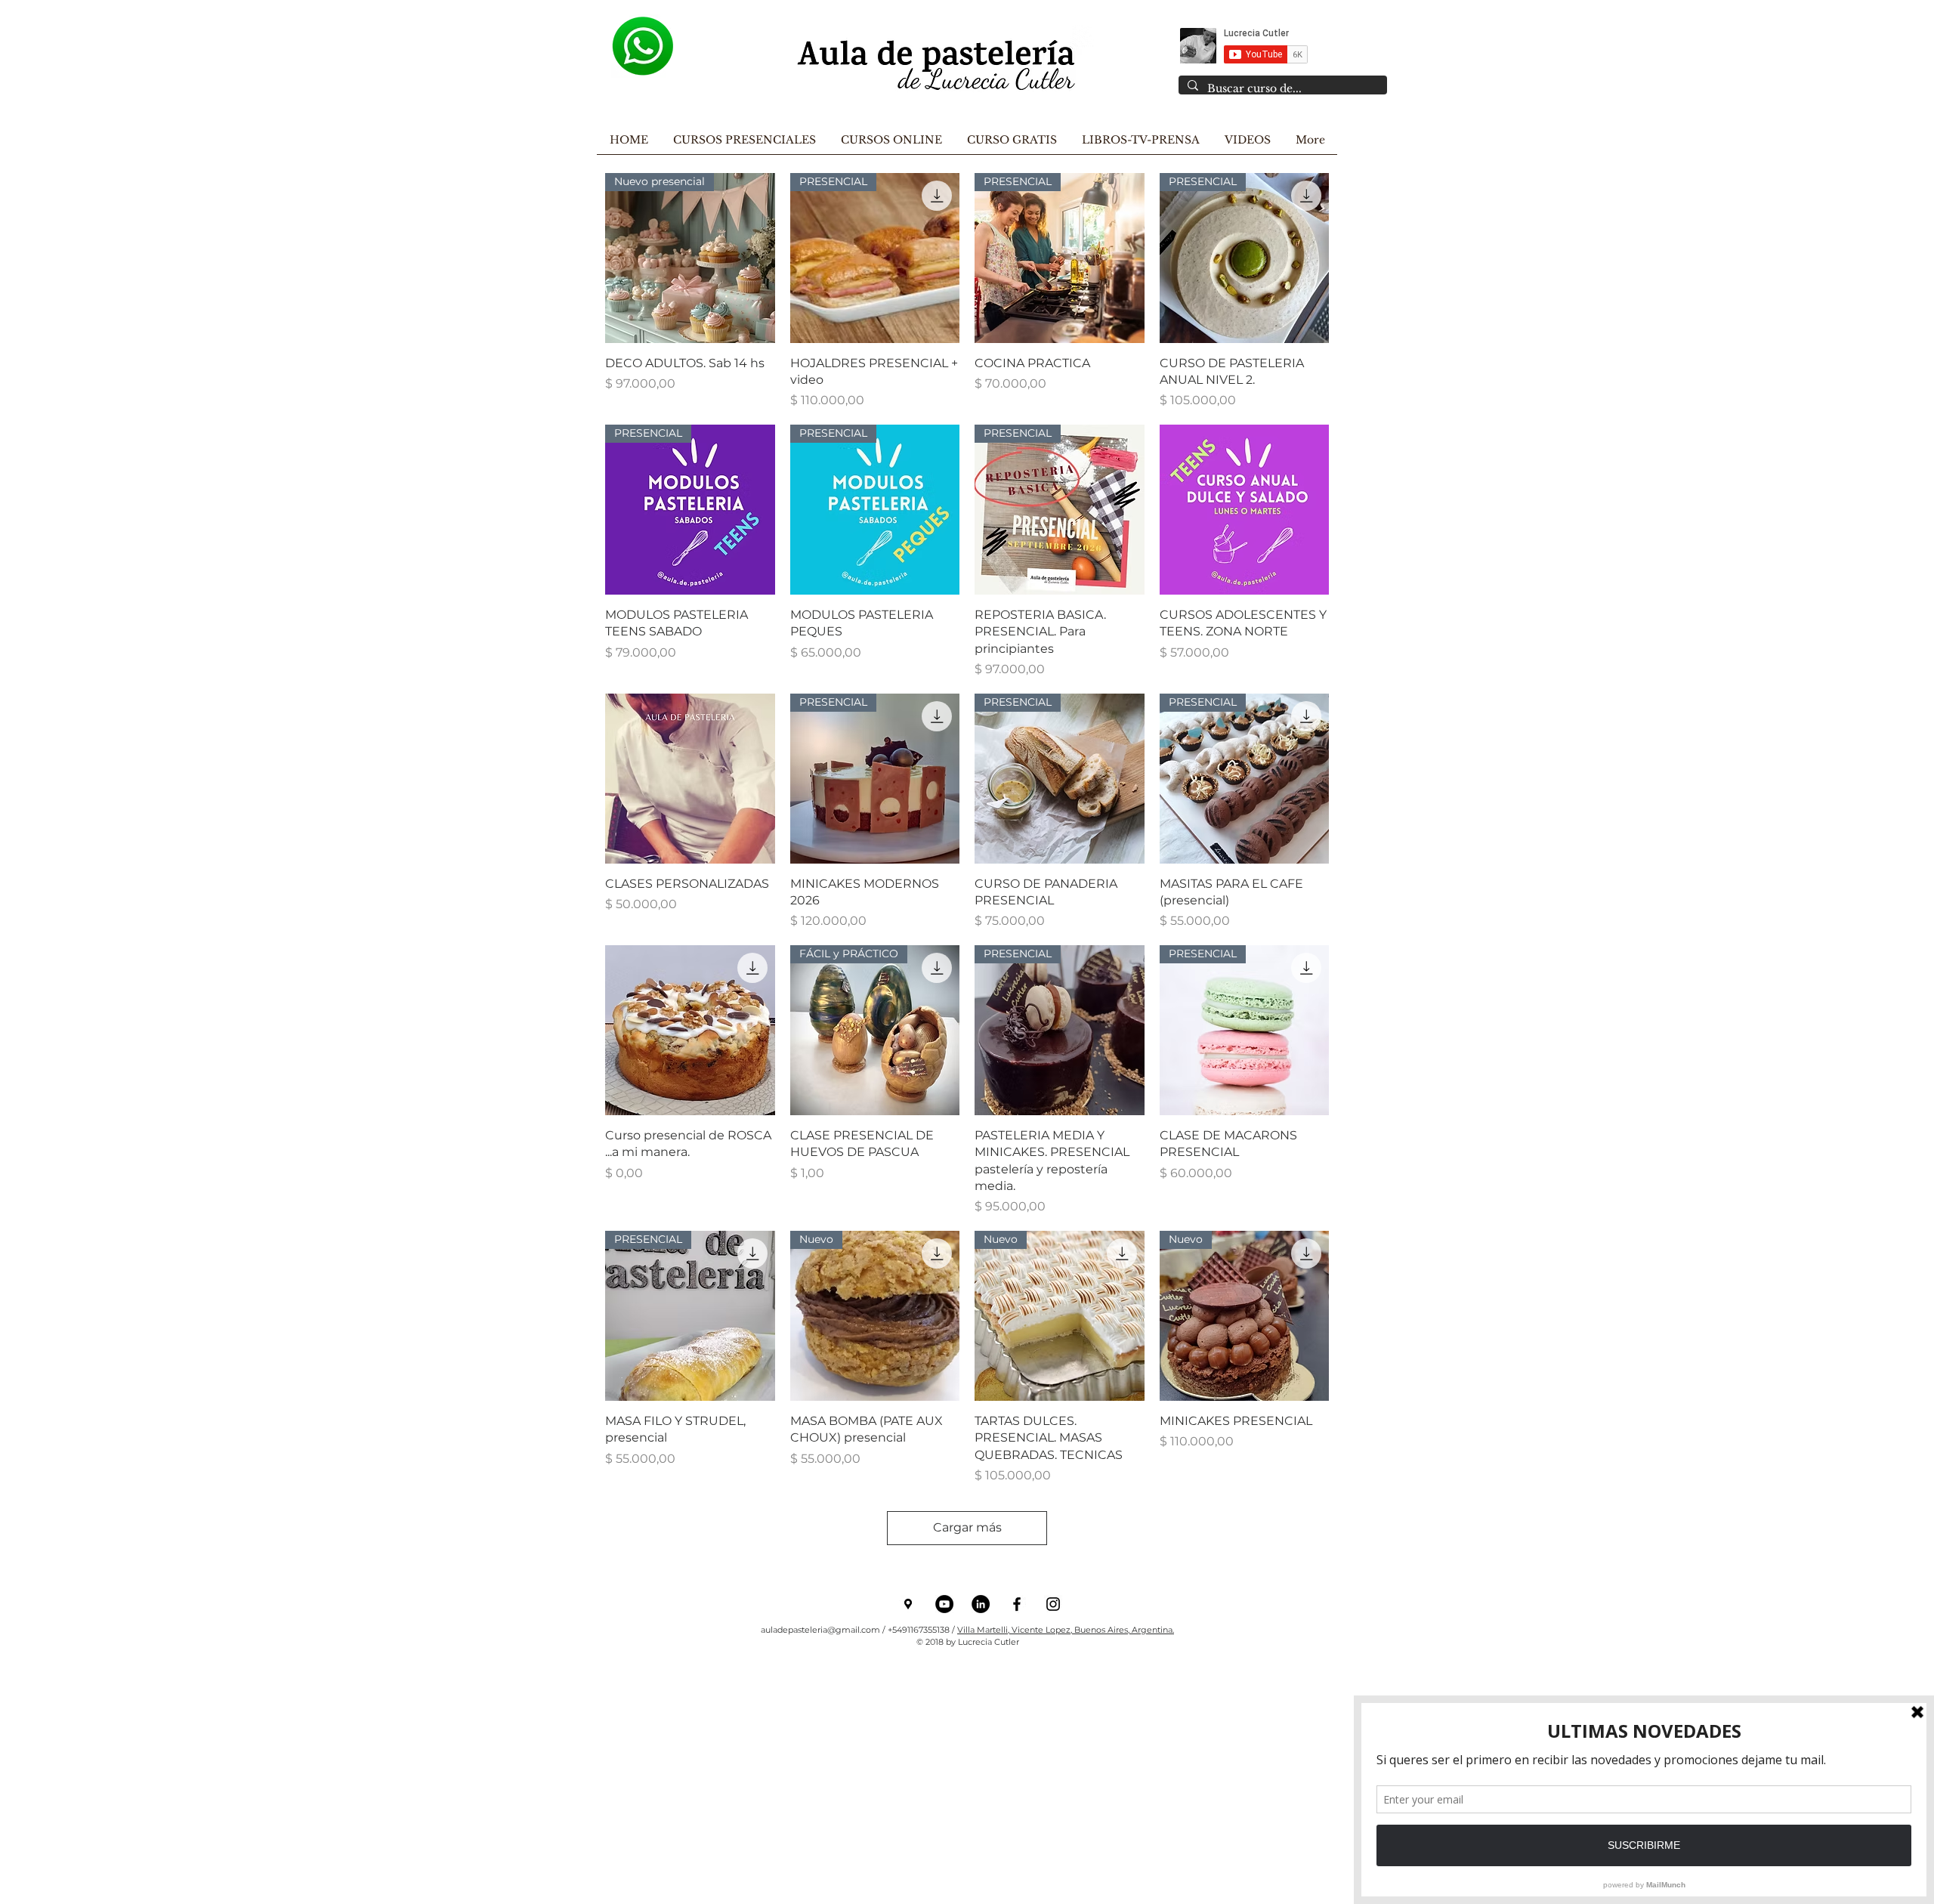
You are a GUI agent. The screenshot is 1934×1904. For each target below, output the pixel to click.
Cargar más (967, 1527)
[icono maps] (908, 1604)
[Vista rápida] (1245, 510)
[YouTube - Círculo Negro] (944, 1604)
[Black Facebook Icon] (1017, 1604)
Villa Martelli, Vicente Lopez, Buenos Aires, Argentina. (1066, 1630)
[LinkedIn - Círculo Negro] (981, 1604)
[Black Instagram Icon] (1053, 1604)
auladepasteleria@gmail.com (820, 1630)
